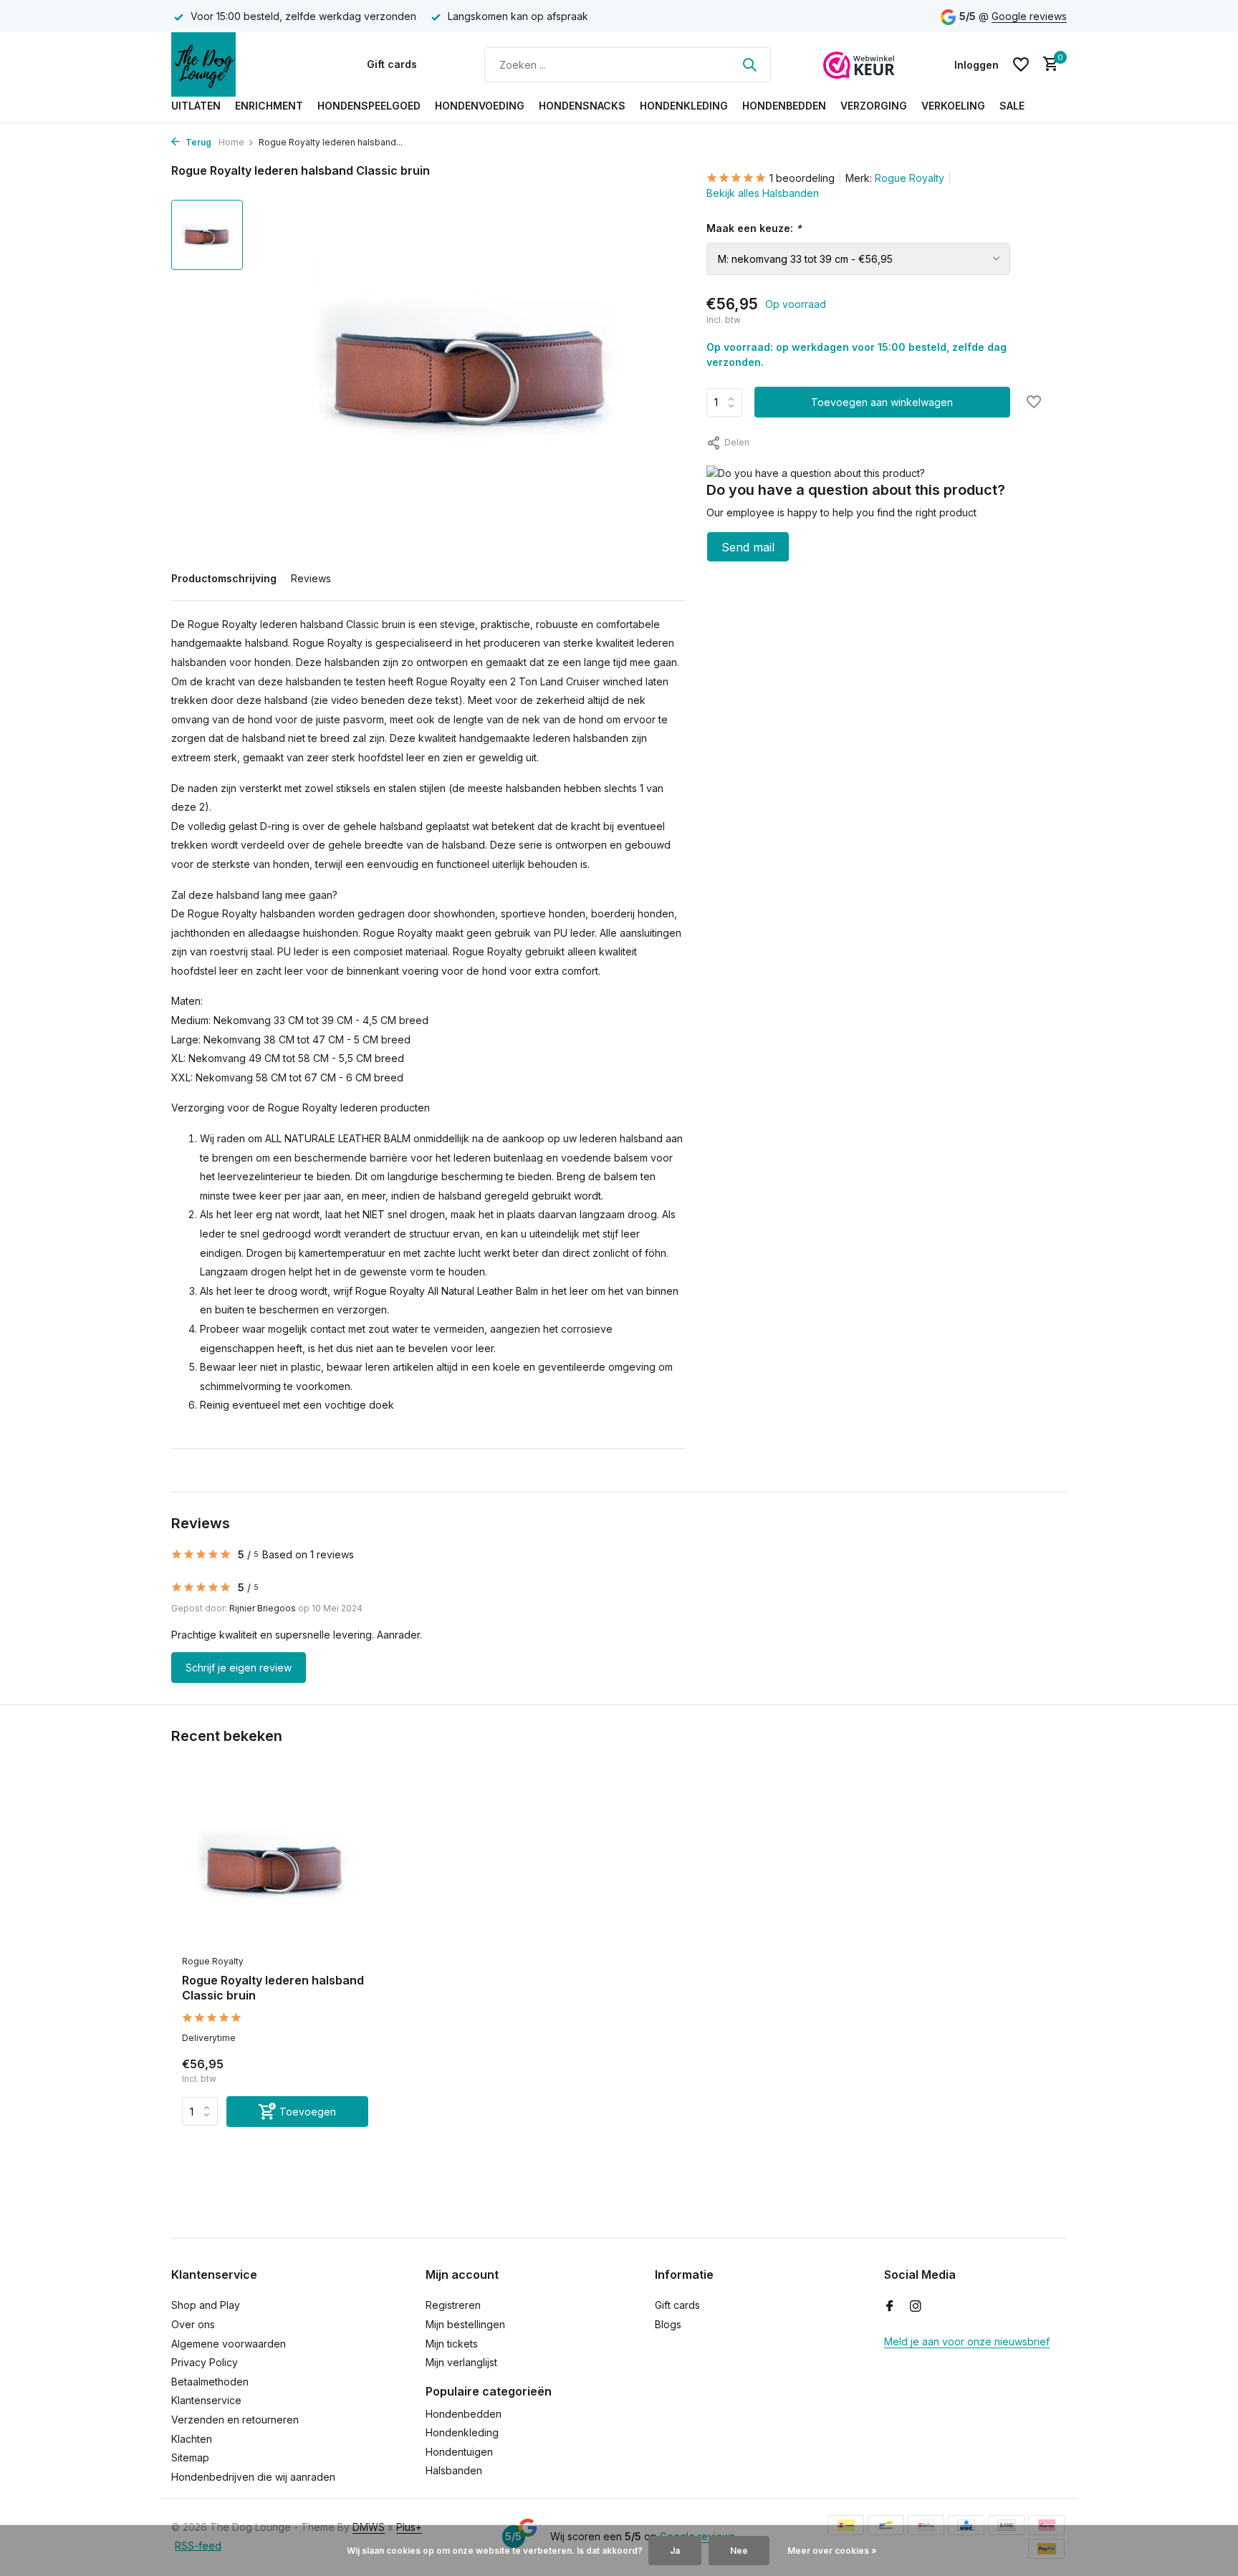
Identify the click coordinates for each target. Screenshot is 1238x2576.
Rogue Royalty (910, 178)
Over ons (193, 2324)
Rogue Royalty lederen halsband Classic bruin (273, 1988)
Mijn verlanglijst (461, 2362)
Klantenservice (206, 2400)
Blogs (668, 2324)
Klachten (192, 2439)
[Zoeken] (749, 64)
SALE (1012, 106)
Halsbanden (454, 2470)
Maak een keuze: (754, 228)
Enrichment (269, 106)
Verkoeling (953, 106)
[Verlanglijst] (1021, 64)
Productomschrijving (224, 578)
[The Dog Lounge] (243, 64)
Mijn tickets (452, 2344)
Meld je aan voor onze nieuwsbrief (967, 2341)
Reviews (311, 578)
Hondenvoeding (480, 106)
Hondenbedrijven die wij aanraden (253, 2477)
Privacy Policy (205, 2362)
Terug (197, 142)
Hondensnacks (582, 106)
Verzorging (874, 106)
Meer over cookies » (832, 2551)
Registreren (453, 2305)
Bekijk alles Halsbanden (763, 193)
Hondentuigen (459, 2452)
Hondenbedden (784, 106)
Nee (739, 2551)
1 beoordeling (802, 178)
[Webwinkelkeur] (859, 64)
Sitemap (190, 2457)
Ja (675, 2551)
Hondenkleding (684, 106)
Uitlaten (196, 106)
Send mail (748, 547)
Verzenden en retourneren (235, 2420)
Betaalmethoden (210, 2382)
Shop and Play (206, 2305)
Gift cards (392, 64)
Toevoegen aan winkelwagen (882, 402)
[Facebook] (890, 2307)
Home (231, 142)
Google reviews (1029, 16)
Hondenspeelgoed (369, 106)
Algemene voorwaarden (229, 2344)
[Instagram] (916, 2307)
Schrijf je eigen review (239, 1668)
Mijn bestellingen (465, 2324)
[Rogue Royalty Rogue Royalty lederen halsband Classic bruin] (275, 1865)
